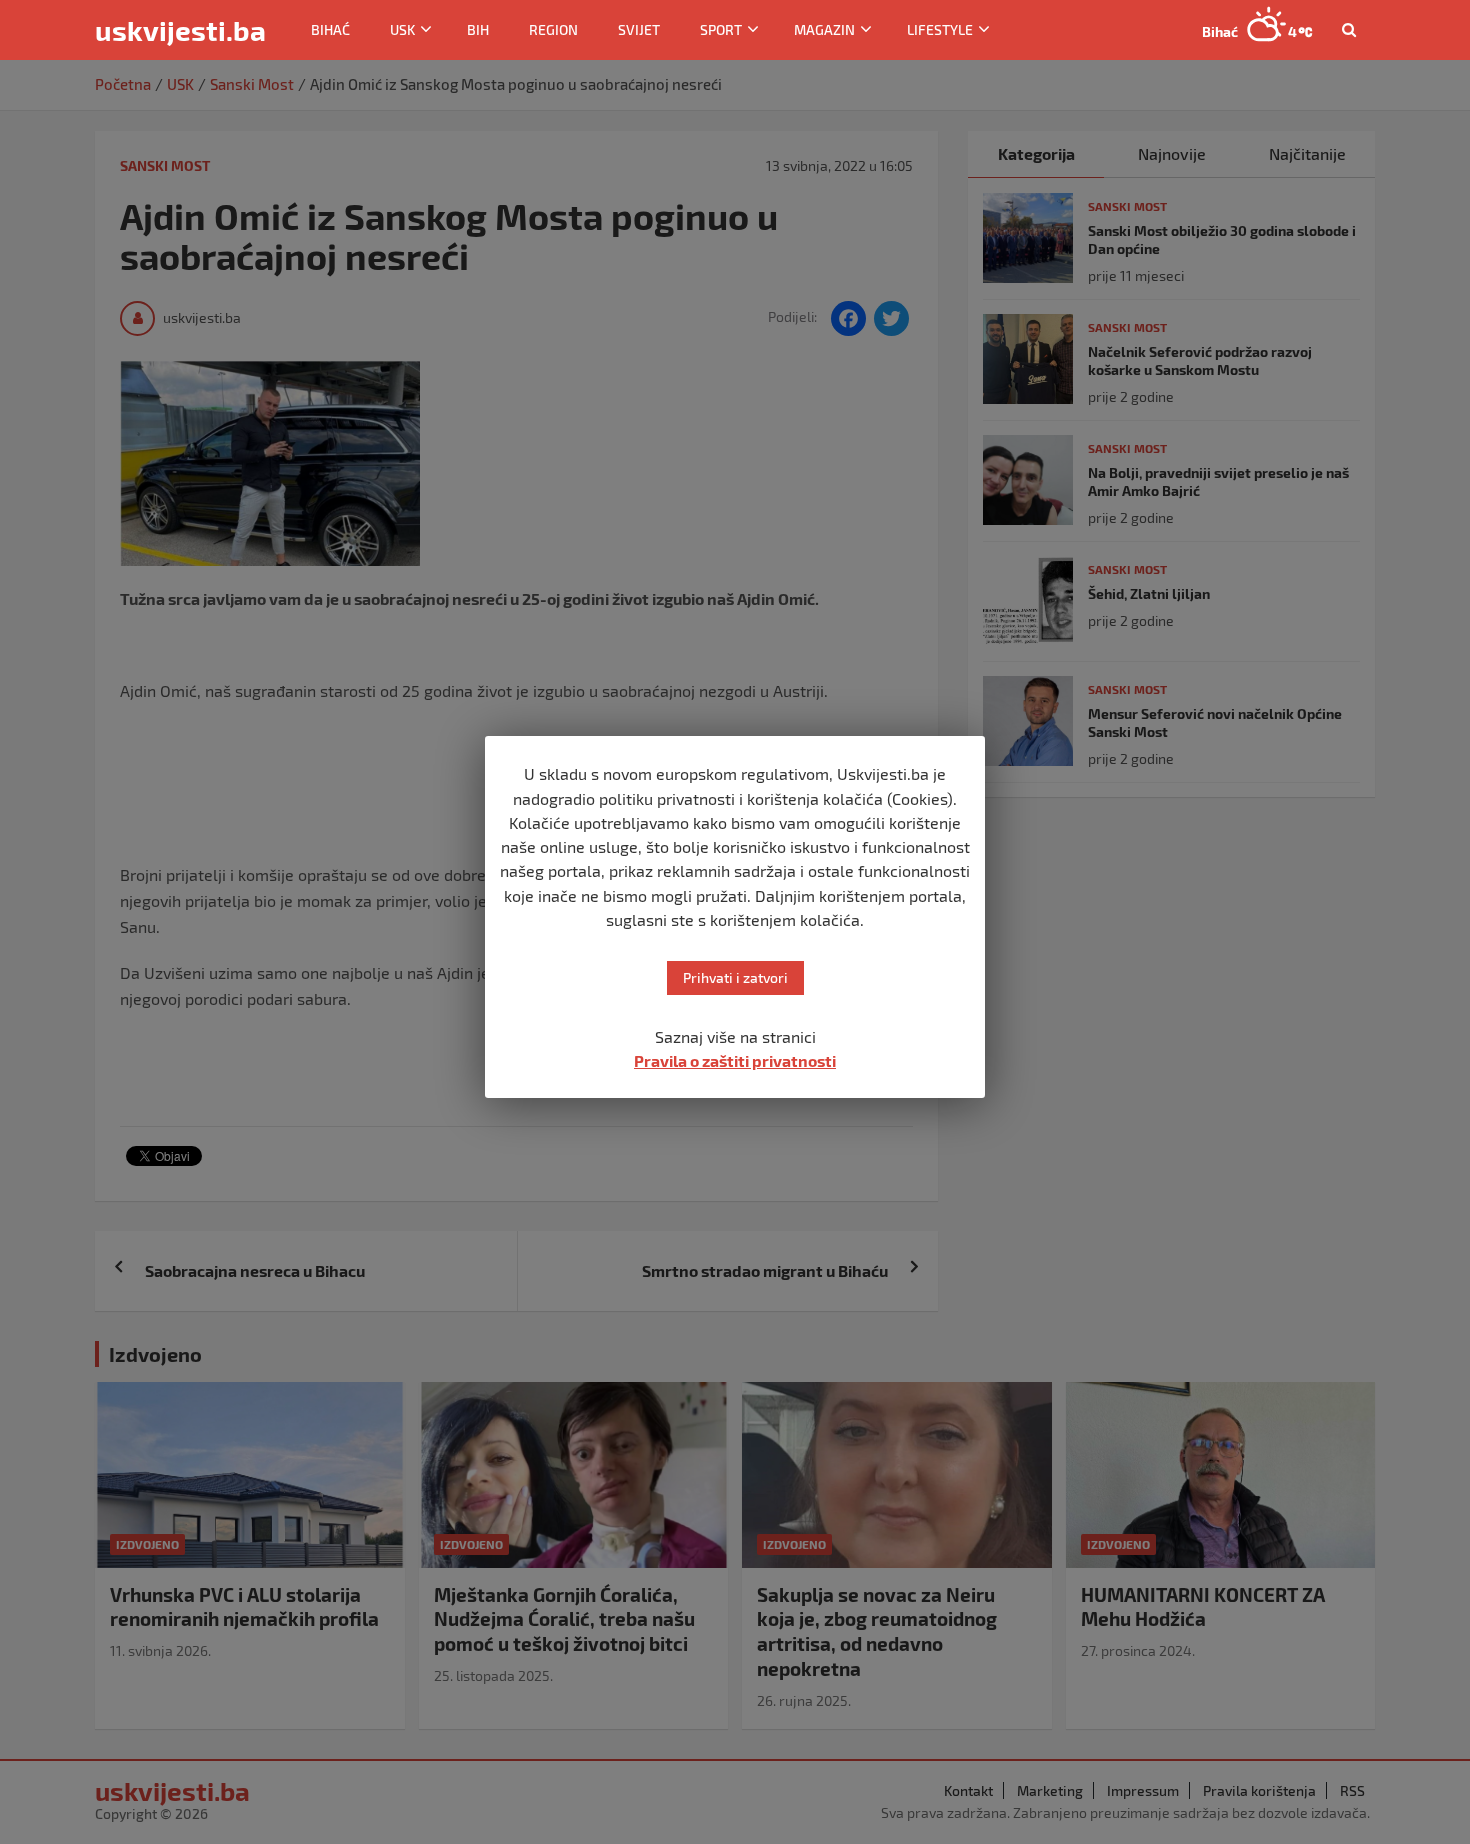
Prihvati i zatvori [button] (735, 977)
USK (402, 29)
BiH (478, 29)
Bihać (330, 29)
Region (553, 29)
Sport (721, 29)
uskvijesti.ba (180, 30)
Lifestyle (940, 29)
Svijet (639, 29)
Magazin (824, 29)
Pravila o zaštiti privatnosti (735, 1060)
